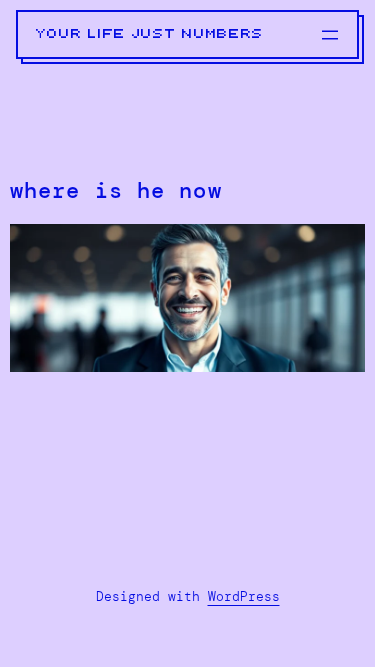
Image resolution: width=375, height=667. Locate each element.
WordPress (244, 596)
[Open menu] (330, 35)
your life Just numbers (150, 34)
